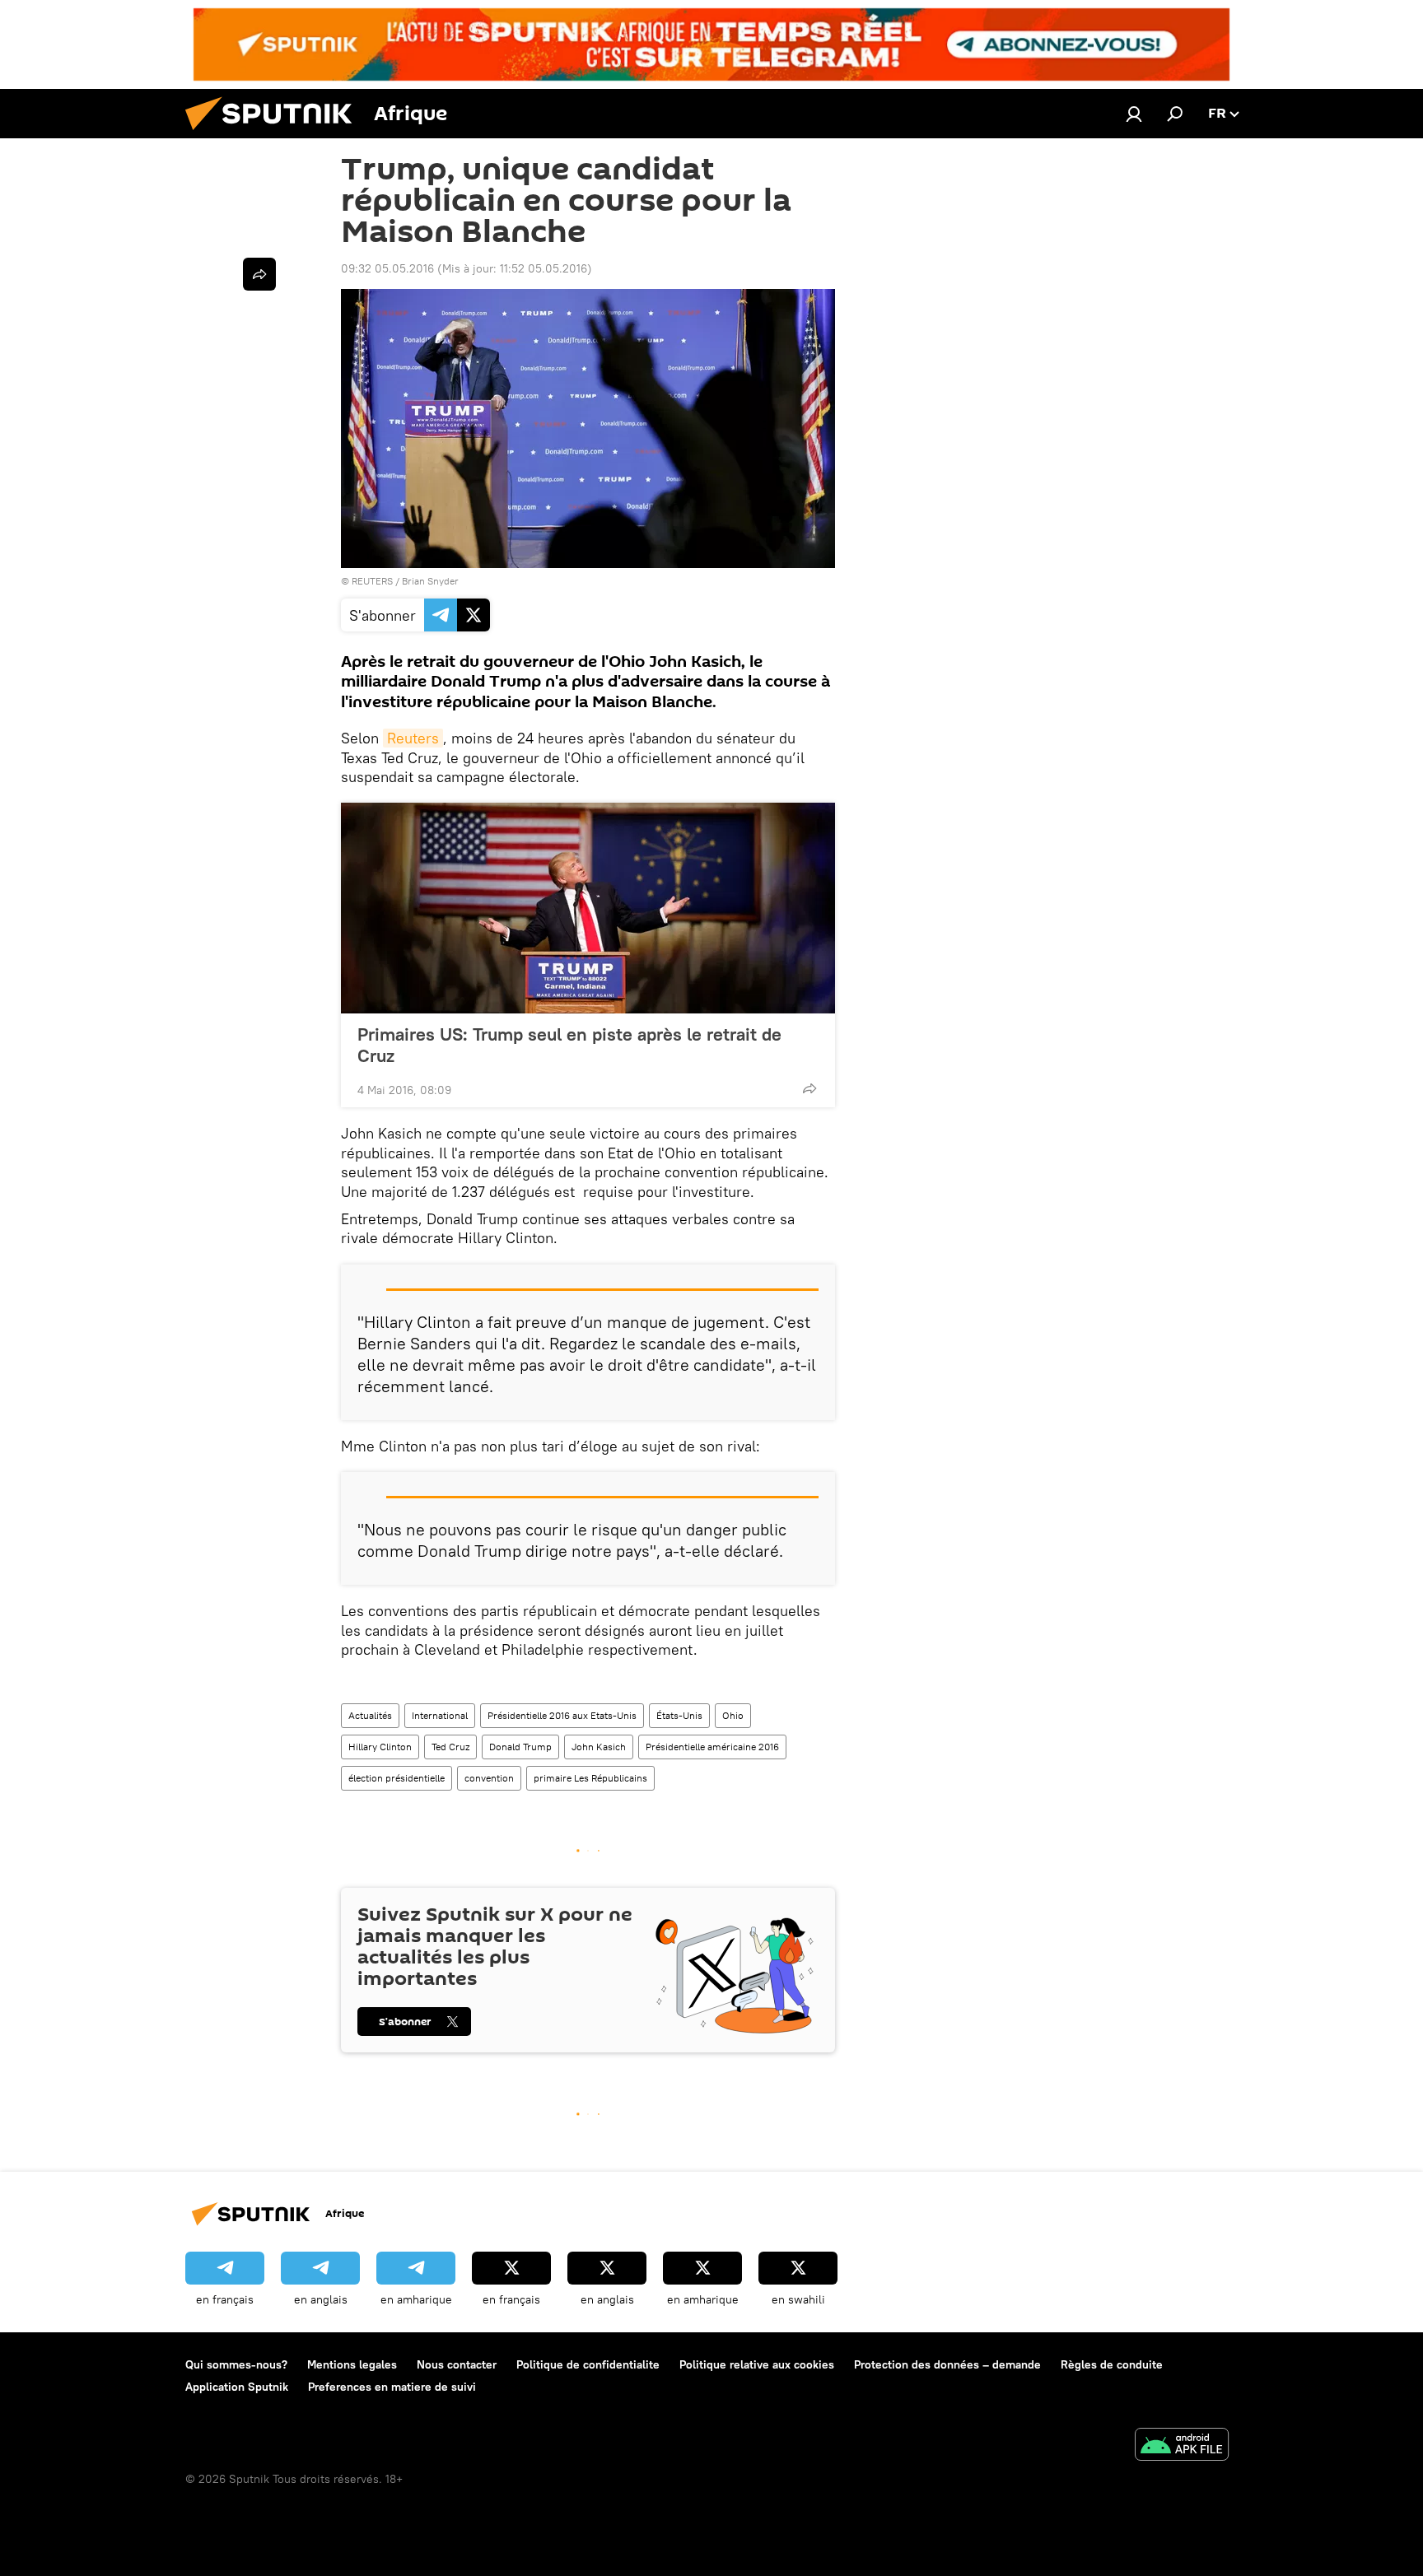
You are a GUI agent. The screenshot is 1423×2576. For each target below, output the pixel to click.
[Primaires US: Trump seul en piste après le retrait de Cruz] (588, 908)
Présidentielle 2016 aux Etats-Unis (562, 1715)
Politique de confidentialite (588, 2364)
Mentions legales (352, 2364)
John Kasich (599, 1747)
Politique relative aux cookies (757, 2364)
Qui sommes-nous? (236, 2364)
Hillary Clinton (380, 1747)
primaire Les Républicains (590, 1778)
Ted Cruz (450, 1747)
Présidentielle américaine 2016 (712, 1747)
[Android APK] (1182, 2446)
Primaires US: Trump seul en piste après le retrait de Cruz (569, 1045)
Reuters (413, 738)
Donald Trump (520, 1747)
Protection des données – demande (947, 2364)
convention (489, 1778)
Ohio (733, 1715)
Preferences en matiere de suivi (392, 2387)
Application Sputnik (237, 2387)
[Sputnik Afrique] (275, 134)
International (440, 1715)
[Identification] (1134, 114)
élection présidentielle (397, 1778)
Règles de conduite (1112, 2364)
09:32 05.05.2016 (387, 268)
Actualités (370, 1715)
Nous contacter (457, 2364)
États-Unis (679, 1715)
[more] (809, 1088)
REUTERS (372, 581)
